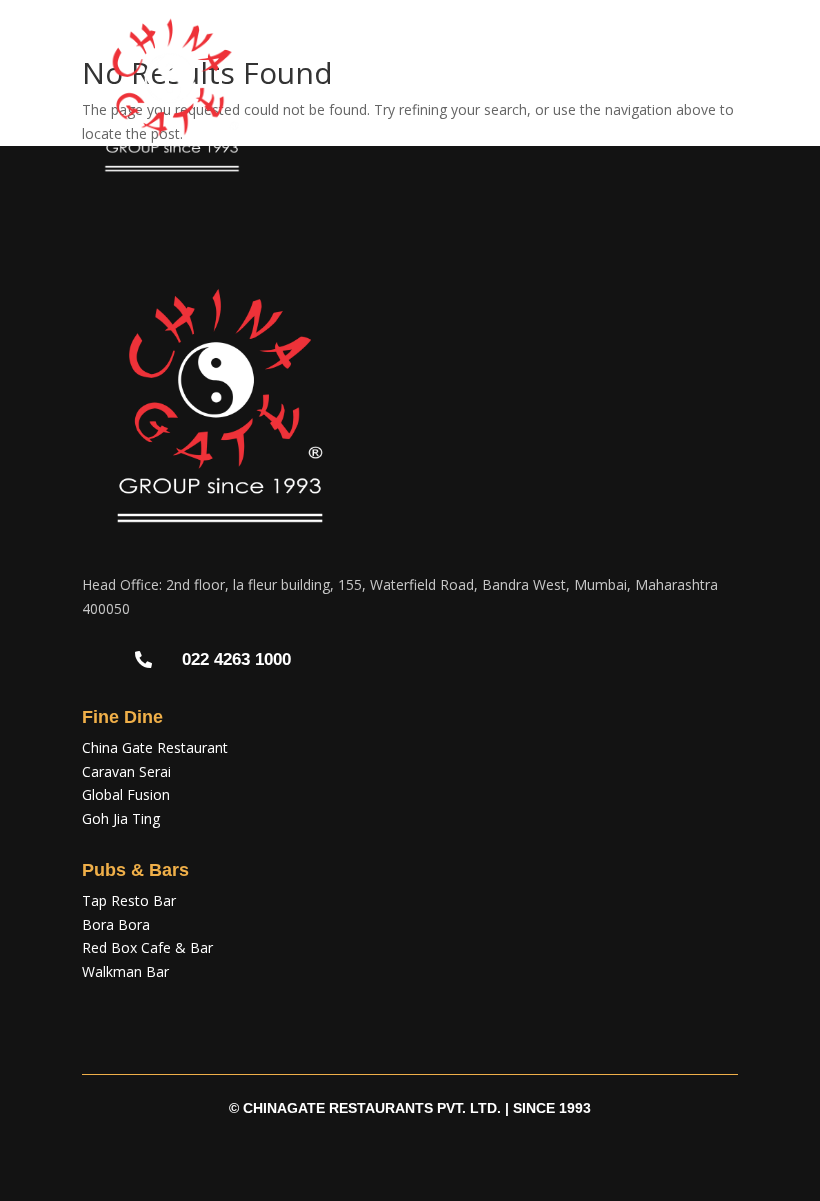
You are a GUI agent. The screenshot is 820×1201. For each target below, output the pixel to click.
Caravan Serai (126, 771)
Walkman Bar (125, 971)
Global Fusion (126, 794)
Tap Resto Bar (129, 900)
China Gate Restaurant (155, 747)
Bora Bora (116, 924)
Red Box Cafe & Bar (147, 947)
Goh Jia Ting (121, 818)
